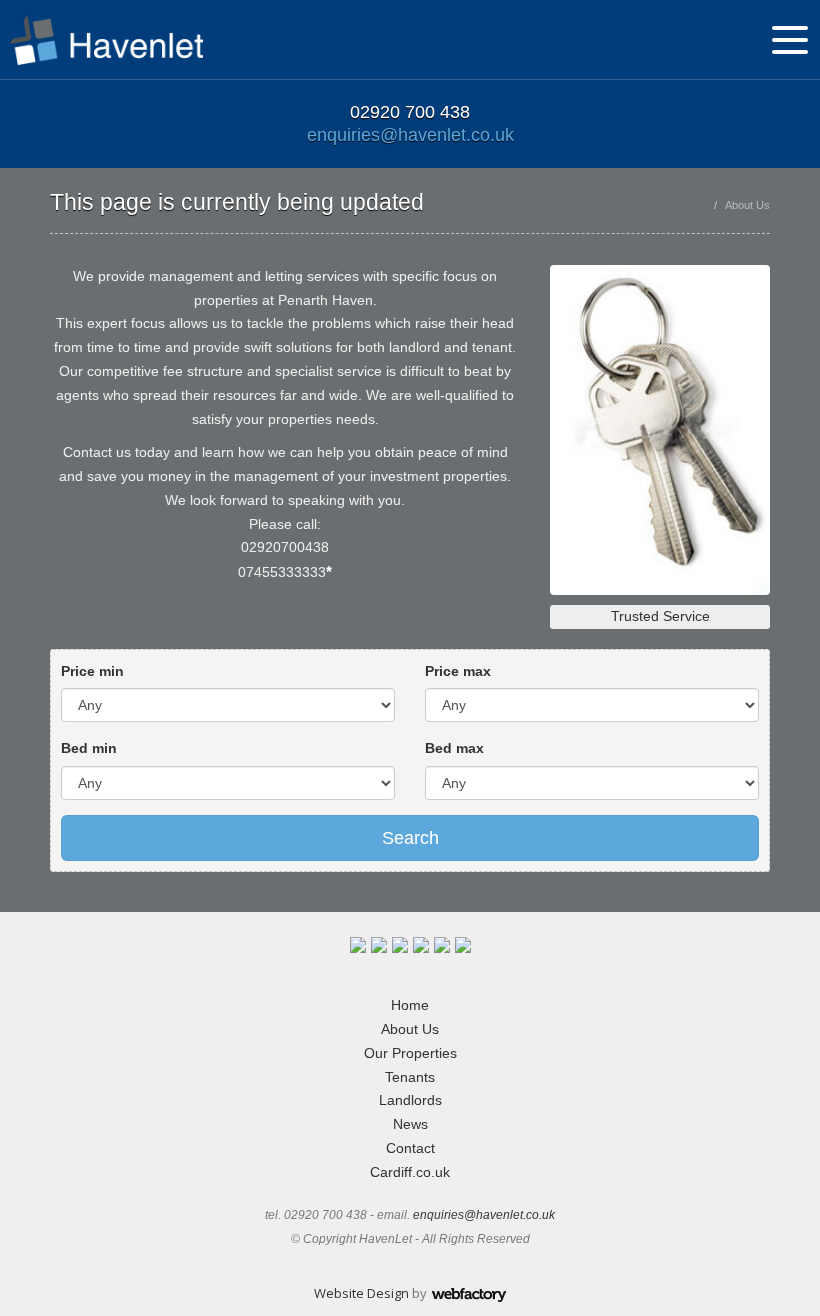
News (410, 1124)
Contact (410, 1148)
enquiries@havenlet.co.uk (410, 135)
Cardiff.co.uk (410, 1172)
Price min (92, 671)
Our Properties (410, 1053)
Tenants (410, 1077)
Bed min (89, 748)
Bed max (454, 748)
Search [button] (410, 838)
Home (410, 1005)
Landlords (410, 1100)
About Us (410, 1029)
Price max (458, 671)
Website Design (361, 1293)
